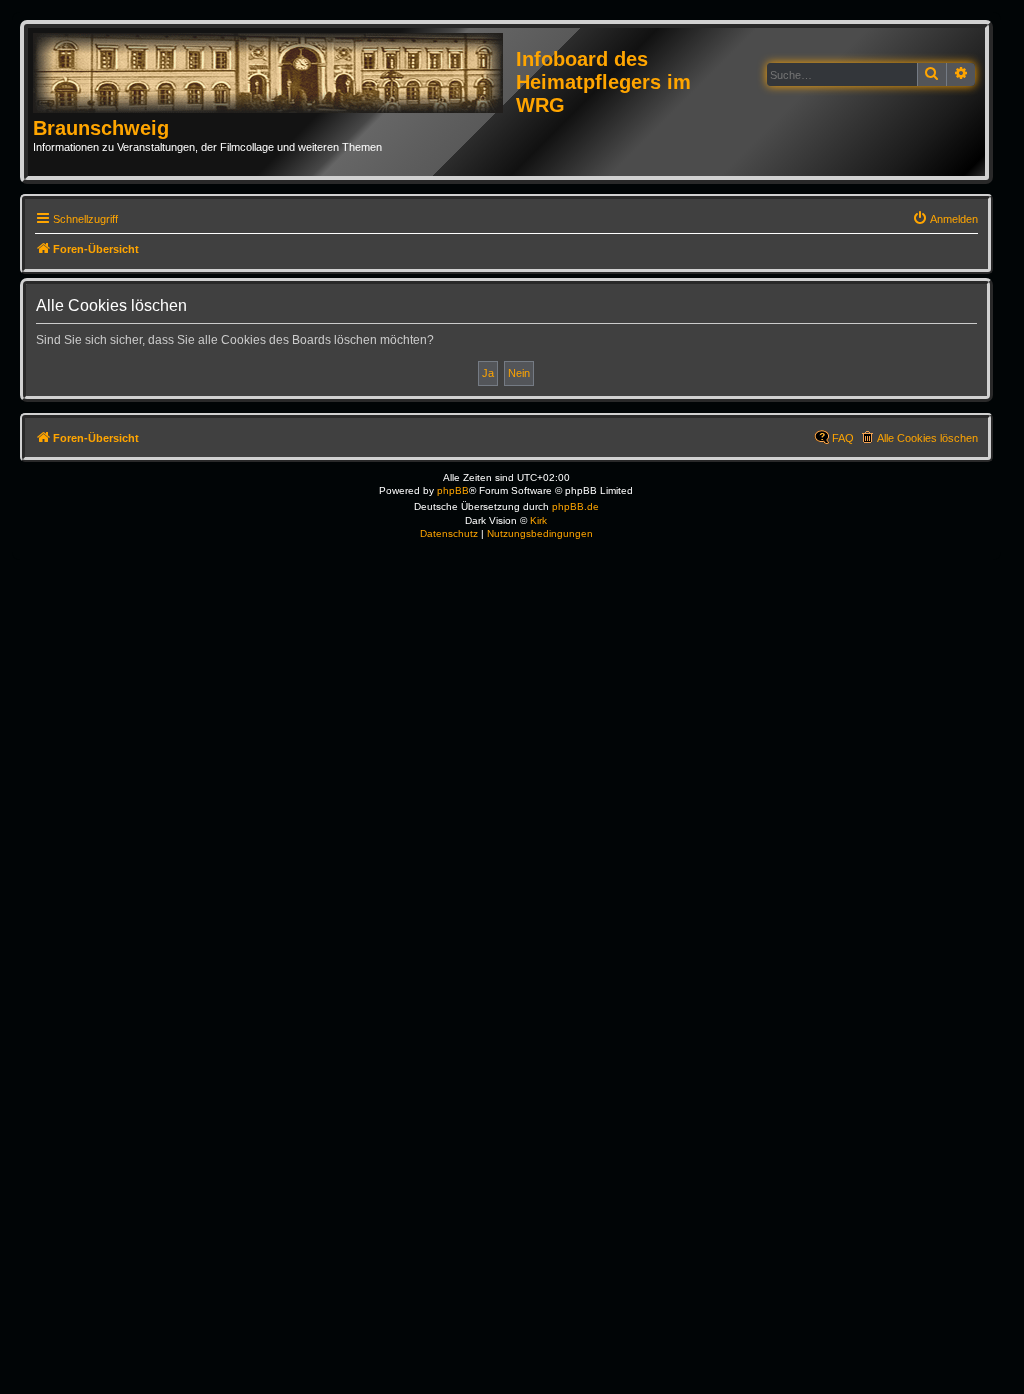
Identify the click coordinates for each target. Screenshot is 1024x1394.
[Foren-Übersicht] (274, 74)
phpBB (453, 490)
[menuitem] (945, 219)
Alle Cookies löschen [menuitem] (927, 438)
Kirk (538, 520)
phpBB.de (575, 506)
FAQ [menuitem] (843, 438)
